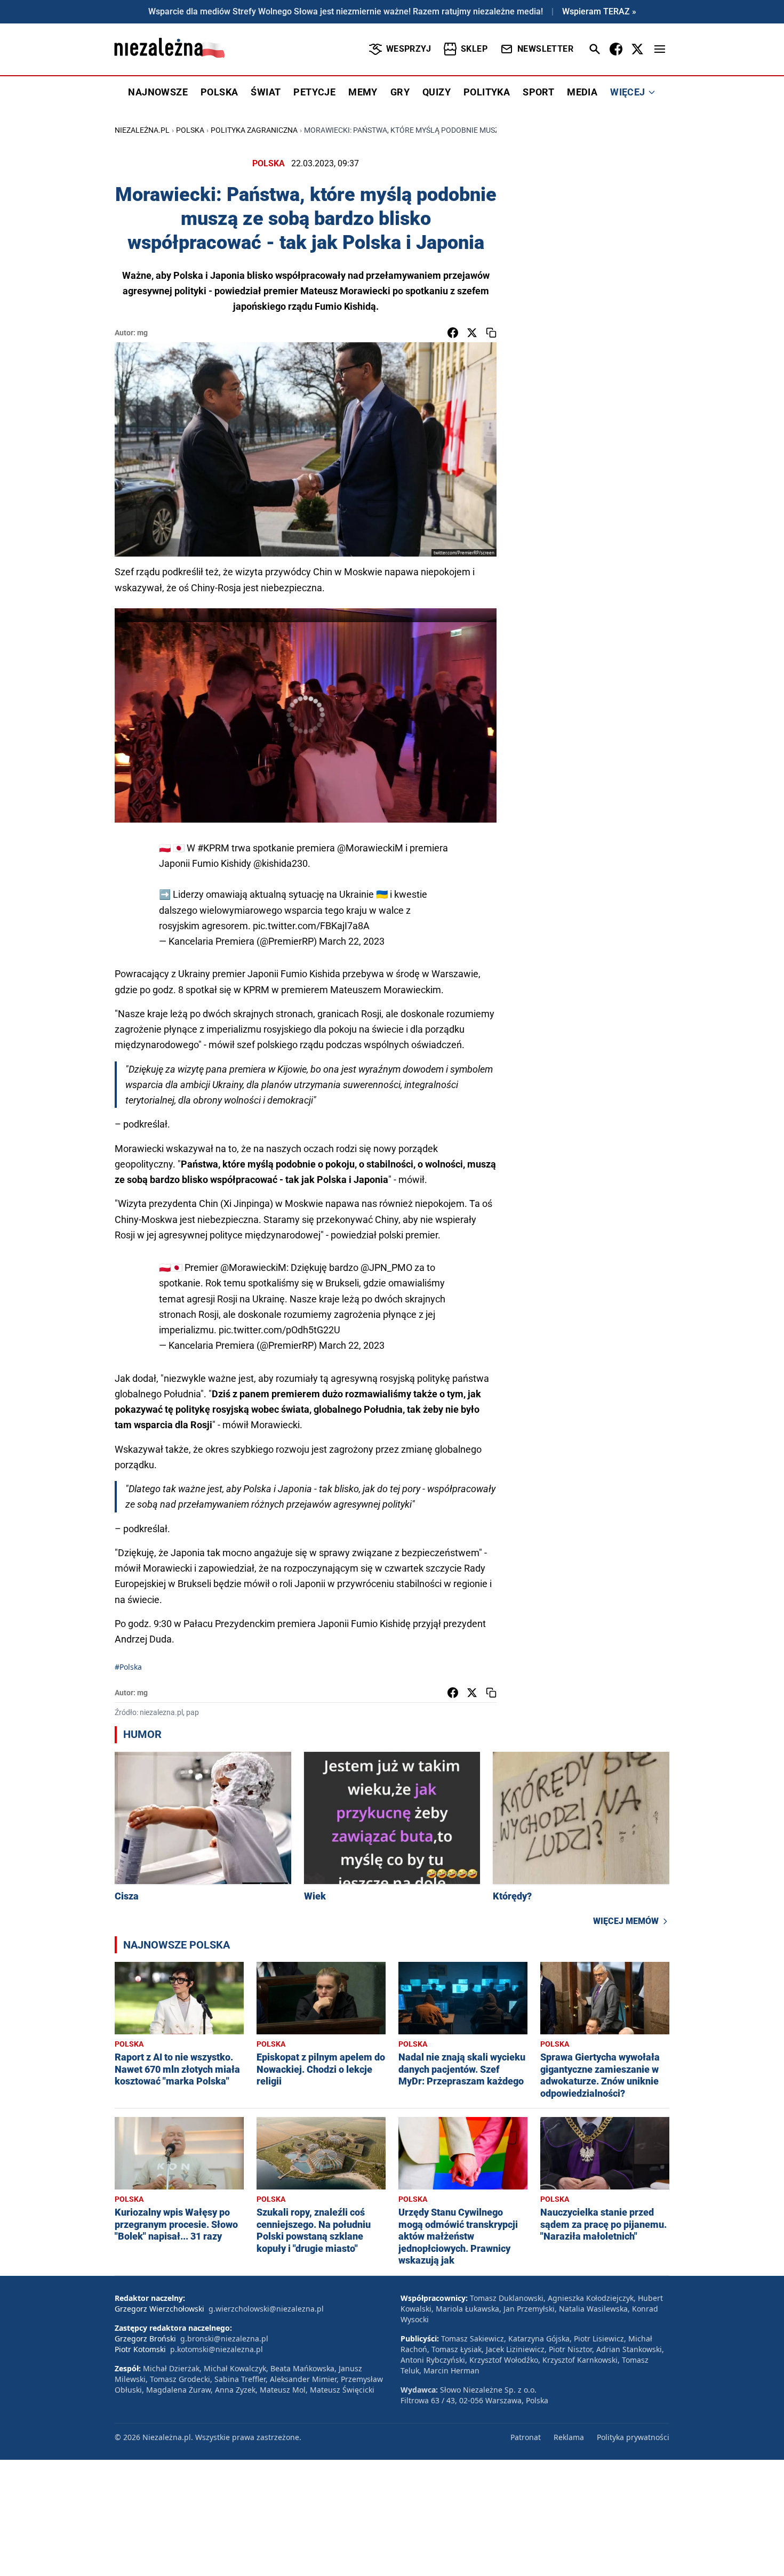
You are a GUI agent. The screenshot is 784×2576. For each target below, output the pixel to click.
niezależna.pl (142, 130)
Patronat (526, 2437)
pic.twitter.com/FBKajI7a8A (311, 926)
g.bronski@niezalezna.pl (224, 2338)
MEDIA (582, 92)
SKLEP (474, 49)
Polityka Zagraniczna (254, 130)
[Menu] (660, 49)
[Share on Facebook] (453, 333)
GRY (400, 92)
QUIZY (437, 92)
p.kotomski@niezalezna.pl (217, 2349)
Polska (190, 130)
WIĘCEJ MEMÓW (626, 1921)
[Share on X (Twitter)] (472, 333)
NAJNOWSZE (158, 92)
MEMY (363, 92)
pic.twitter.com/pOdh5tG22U (279, 1330)
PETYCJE (314, 92)
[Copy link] (491, 333)
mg (142, 333)
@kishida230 (281, 863)
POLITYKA (487, 92)
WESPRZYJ (409, 49)
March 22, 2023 (352, 941)
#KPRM (213, 848)
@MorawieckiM (370, 848)
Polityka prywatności (633, 2437)
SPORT (538, 92)
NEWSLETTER (545, 49)
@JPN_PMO (386, 1267)
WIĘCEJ (627, 92)
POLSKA (219, 92)
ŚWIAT (266, 92)
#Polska (128, 1667)
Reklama (569, 2437)
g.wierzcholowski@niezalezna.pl (266, 2309)
